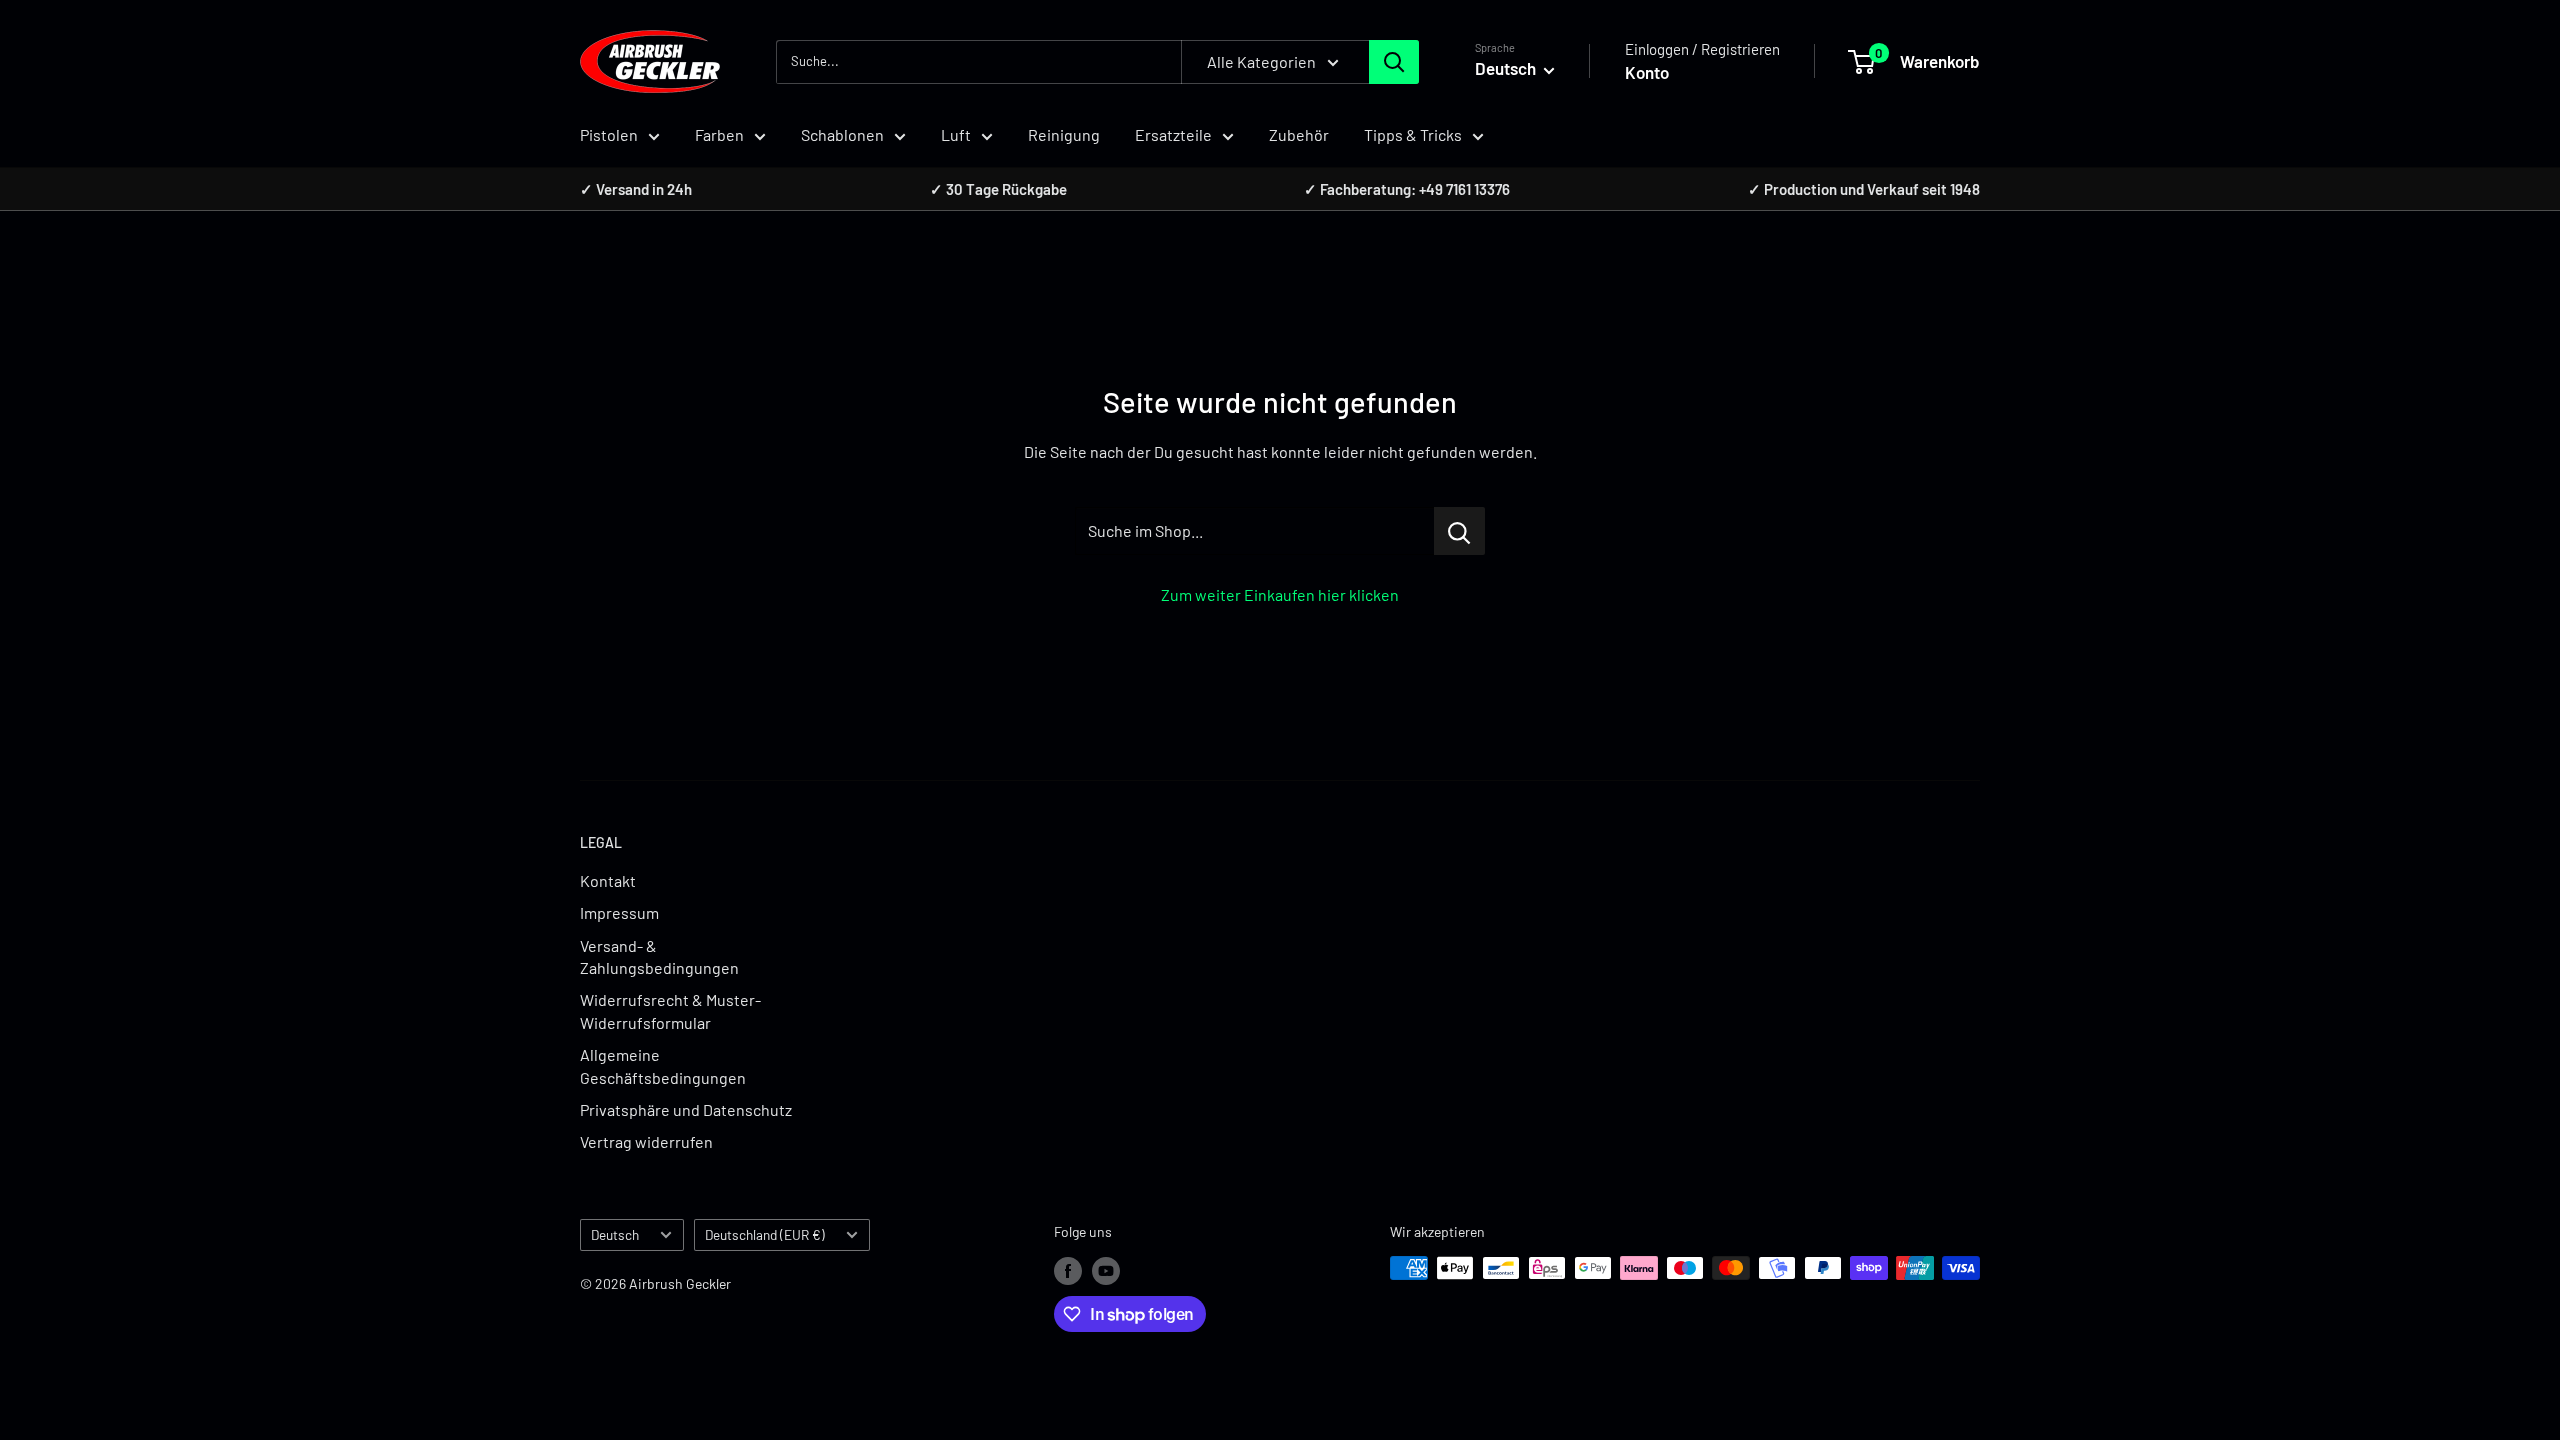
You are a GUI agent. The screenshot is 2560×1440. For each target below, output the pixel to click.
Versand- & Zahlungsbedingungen (659, 956)
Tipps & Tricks (1413, 134)
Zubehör (1299, 134)
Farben (719, 134)
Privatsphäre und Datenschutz (686, 1109)
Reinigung (1064, 134)
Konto (1647, 72)
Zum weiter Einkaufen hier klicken (1280, 594)
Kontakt (608, 880)
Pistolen (609, 134)
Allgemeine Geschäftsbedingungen (663, 1065)
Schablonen (842, 134)
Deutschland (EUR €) (765, 1234)
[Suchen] (1394, 62)
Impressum (619, 912)
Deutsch (615, 1234)
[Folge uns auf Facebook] (1068, 1270)
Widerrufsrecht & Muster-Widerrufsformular (670, 1010)
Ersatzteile (1173, 134)
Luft (956, 134)
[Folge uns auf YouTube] (1106, 1270)
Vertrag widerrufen (646, 1141)
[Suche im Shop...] (1459, 531)
